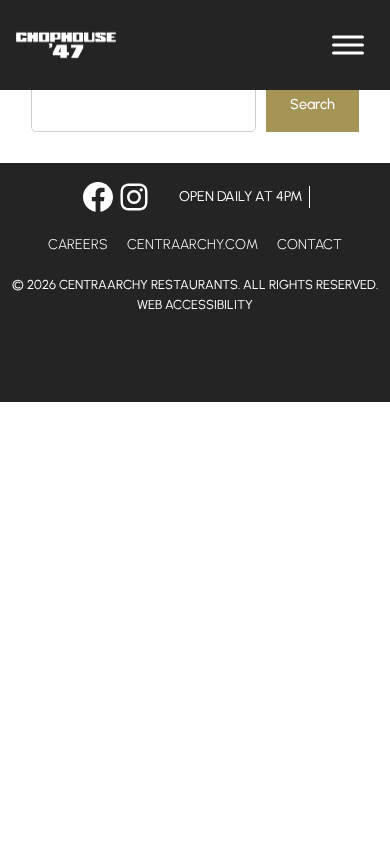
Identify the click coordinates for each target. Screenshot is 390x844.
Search (312, 104)
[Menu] (348, 44)
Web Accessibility (195, 304)
